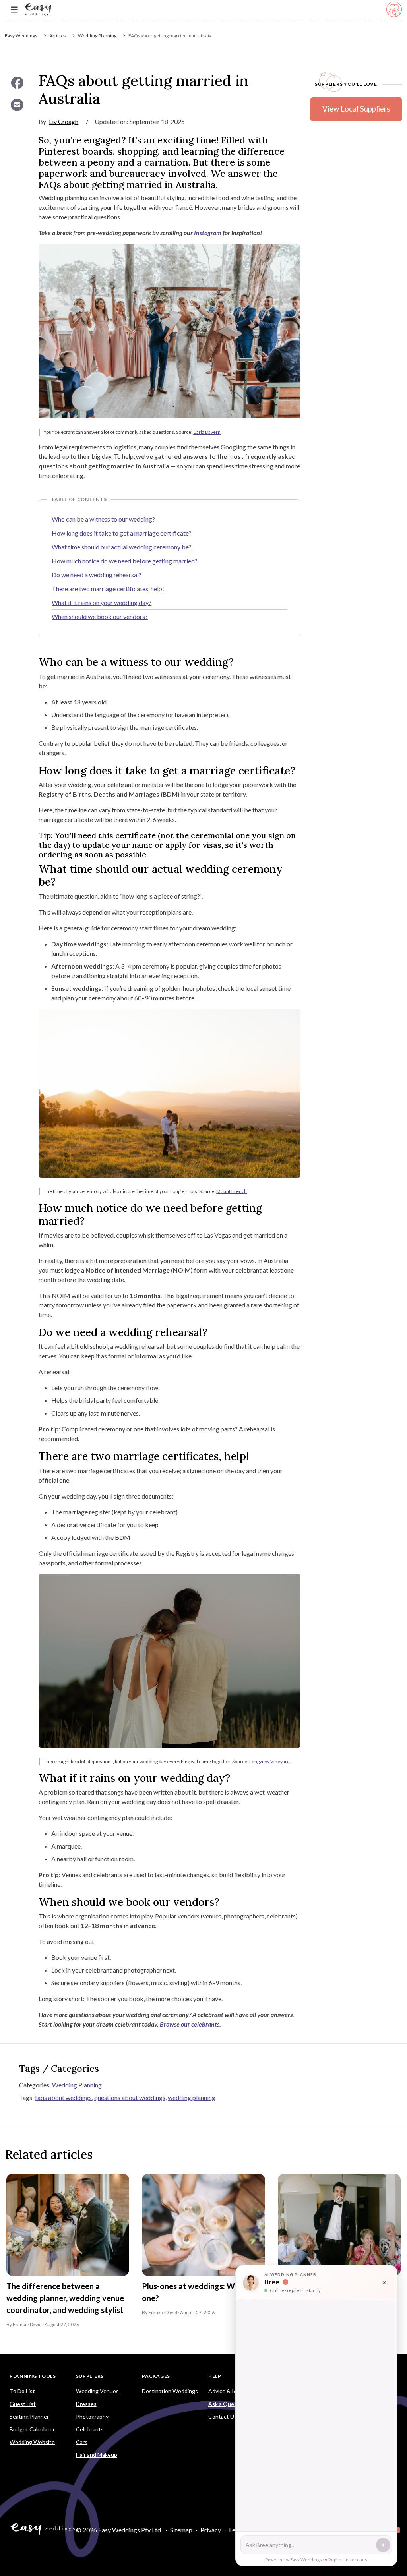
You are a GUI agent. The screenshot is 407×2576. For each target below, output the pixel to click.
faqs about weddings (63, 2097)
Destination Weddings (170, 2391)
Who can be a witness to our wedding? (103, 519)
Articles (58, 36)
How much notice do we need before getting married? (125, 561)
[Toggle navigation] (14, 10)
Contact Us (223, 2416)
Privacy (211, 2530)
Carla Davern (207, 432)
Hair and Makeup (97, 2455)
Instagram (208, 233)
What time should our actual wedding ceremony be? (122, 547)
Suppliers (90, 2376)
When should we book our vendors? (100, 616)
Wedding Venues (97, 2391)
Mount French (232, 1191)
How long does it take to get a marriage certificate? (122, 533)
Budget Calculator (32, 2429)
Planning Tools (33, 2376)
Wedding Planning (97, 36)
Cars (82, 2442)
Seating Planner (29, 2416)
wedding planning (192, 2097)
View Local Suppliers (356, 109)
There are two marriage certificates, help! (108, 589)
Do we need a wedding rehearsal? (97, 575)
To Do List (22, 2391)
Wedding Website (32, 2442)
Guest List (23, 2404)
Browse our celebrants (190, 2024)
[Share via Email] (17, 105)
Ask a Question (228, 2404)
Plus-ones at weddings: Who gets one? (202, 2292)
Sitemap (181, 2530)
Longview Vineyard (269, 1761)
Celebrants (90, 2429)
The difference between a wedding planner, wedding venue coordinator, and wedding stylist (65, 2298)
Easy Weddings (21, 36)
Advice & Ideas (227, 2391)
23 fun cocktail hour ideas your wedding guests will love (333, 2292)
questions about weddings (130, 2097)
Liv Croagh (64, 121)
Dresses (86, 2404)
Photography (92, 2416)
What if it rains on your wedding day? (102, 602)
